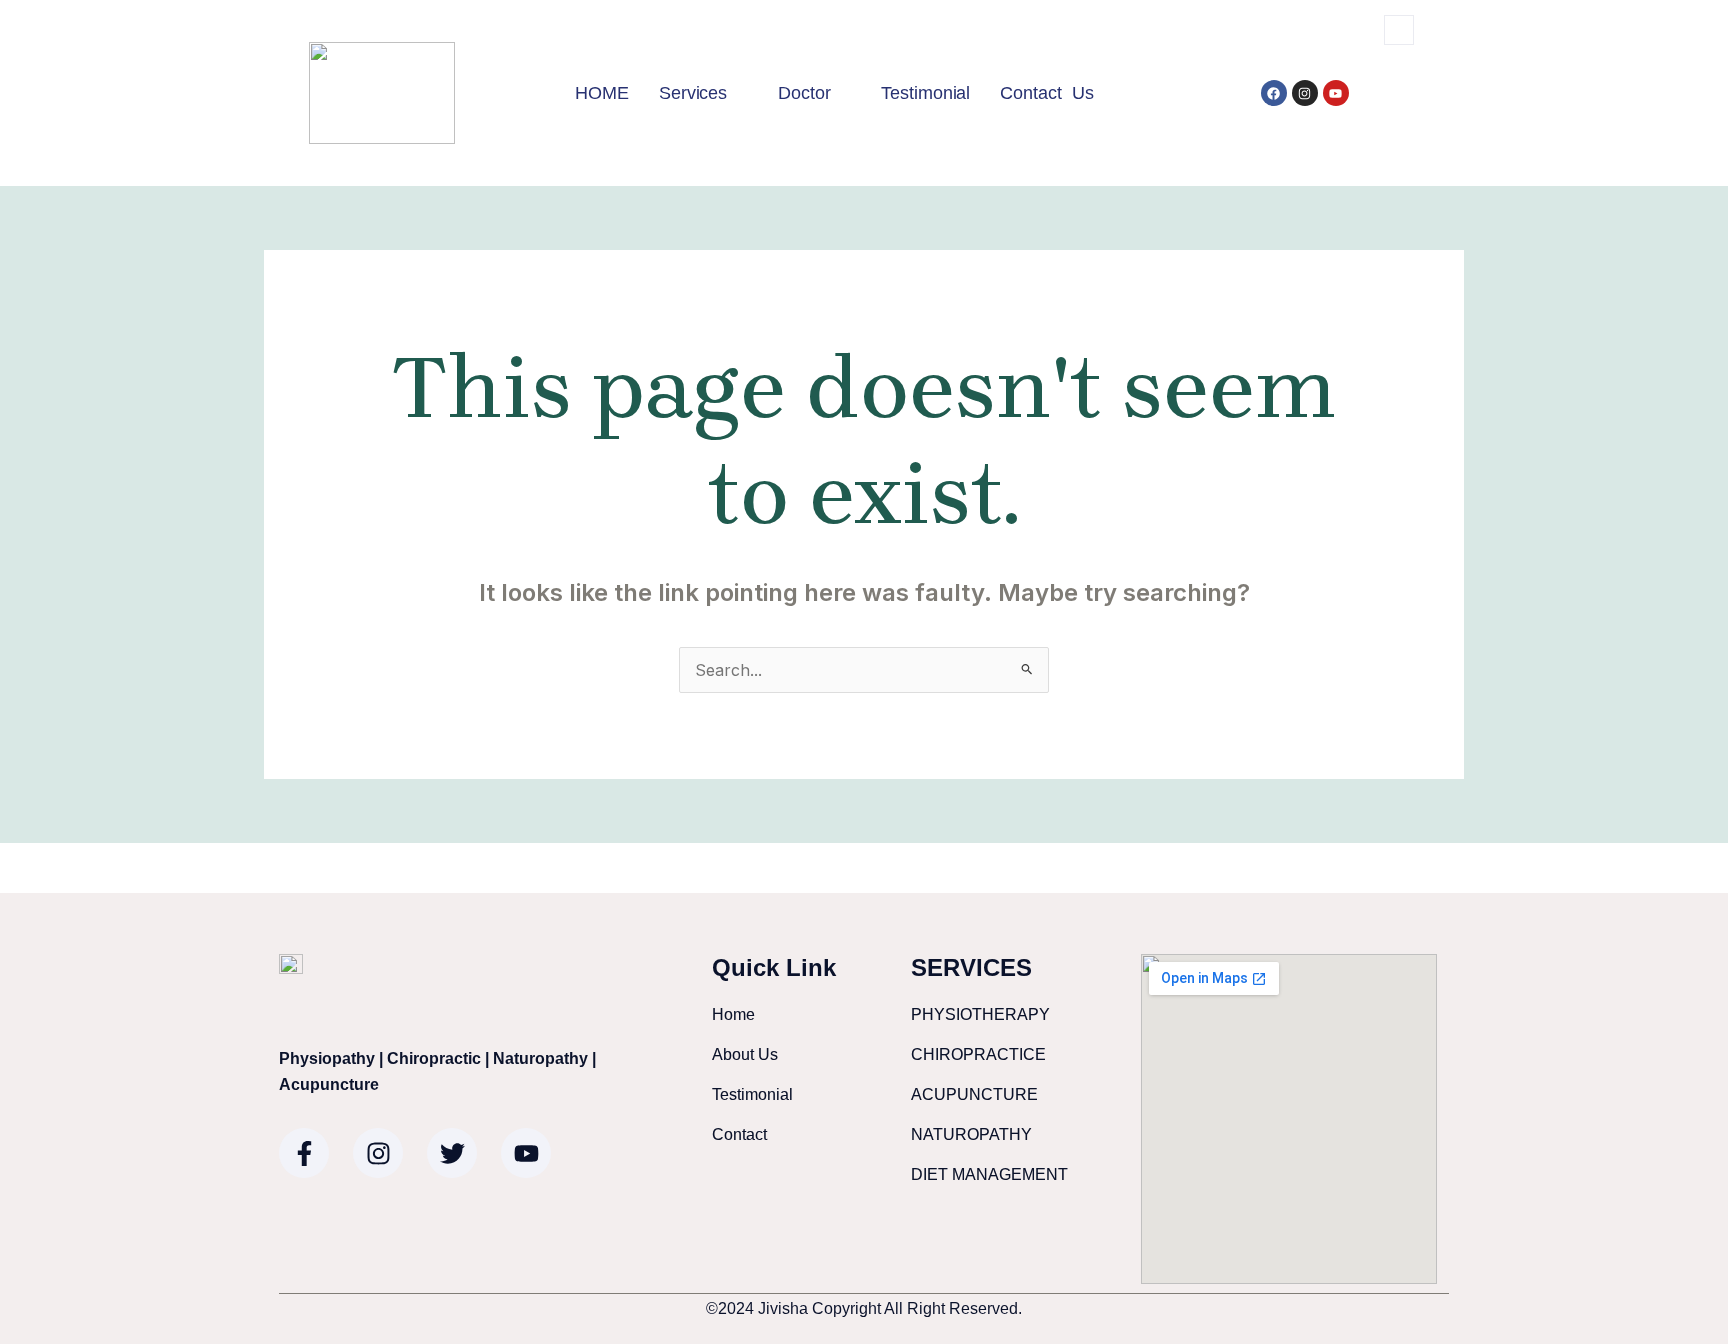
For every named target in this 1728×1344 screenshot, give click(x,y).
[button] (1399, 30)
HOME (602, 93)
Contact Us (1047, 93)
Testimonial (925, 93)
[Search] (1383, 113)
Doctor (804, 93)
